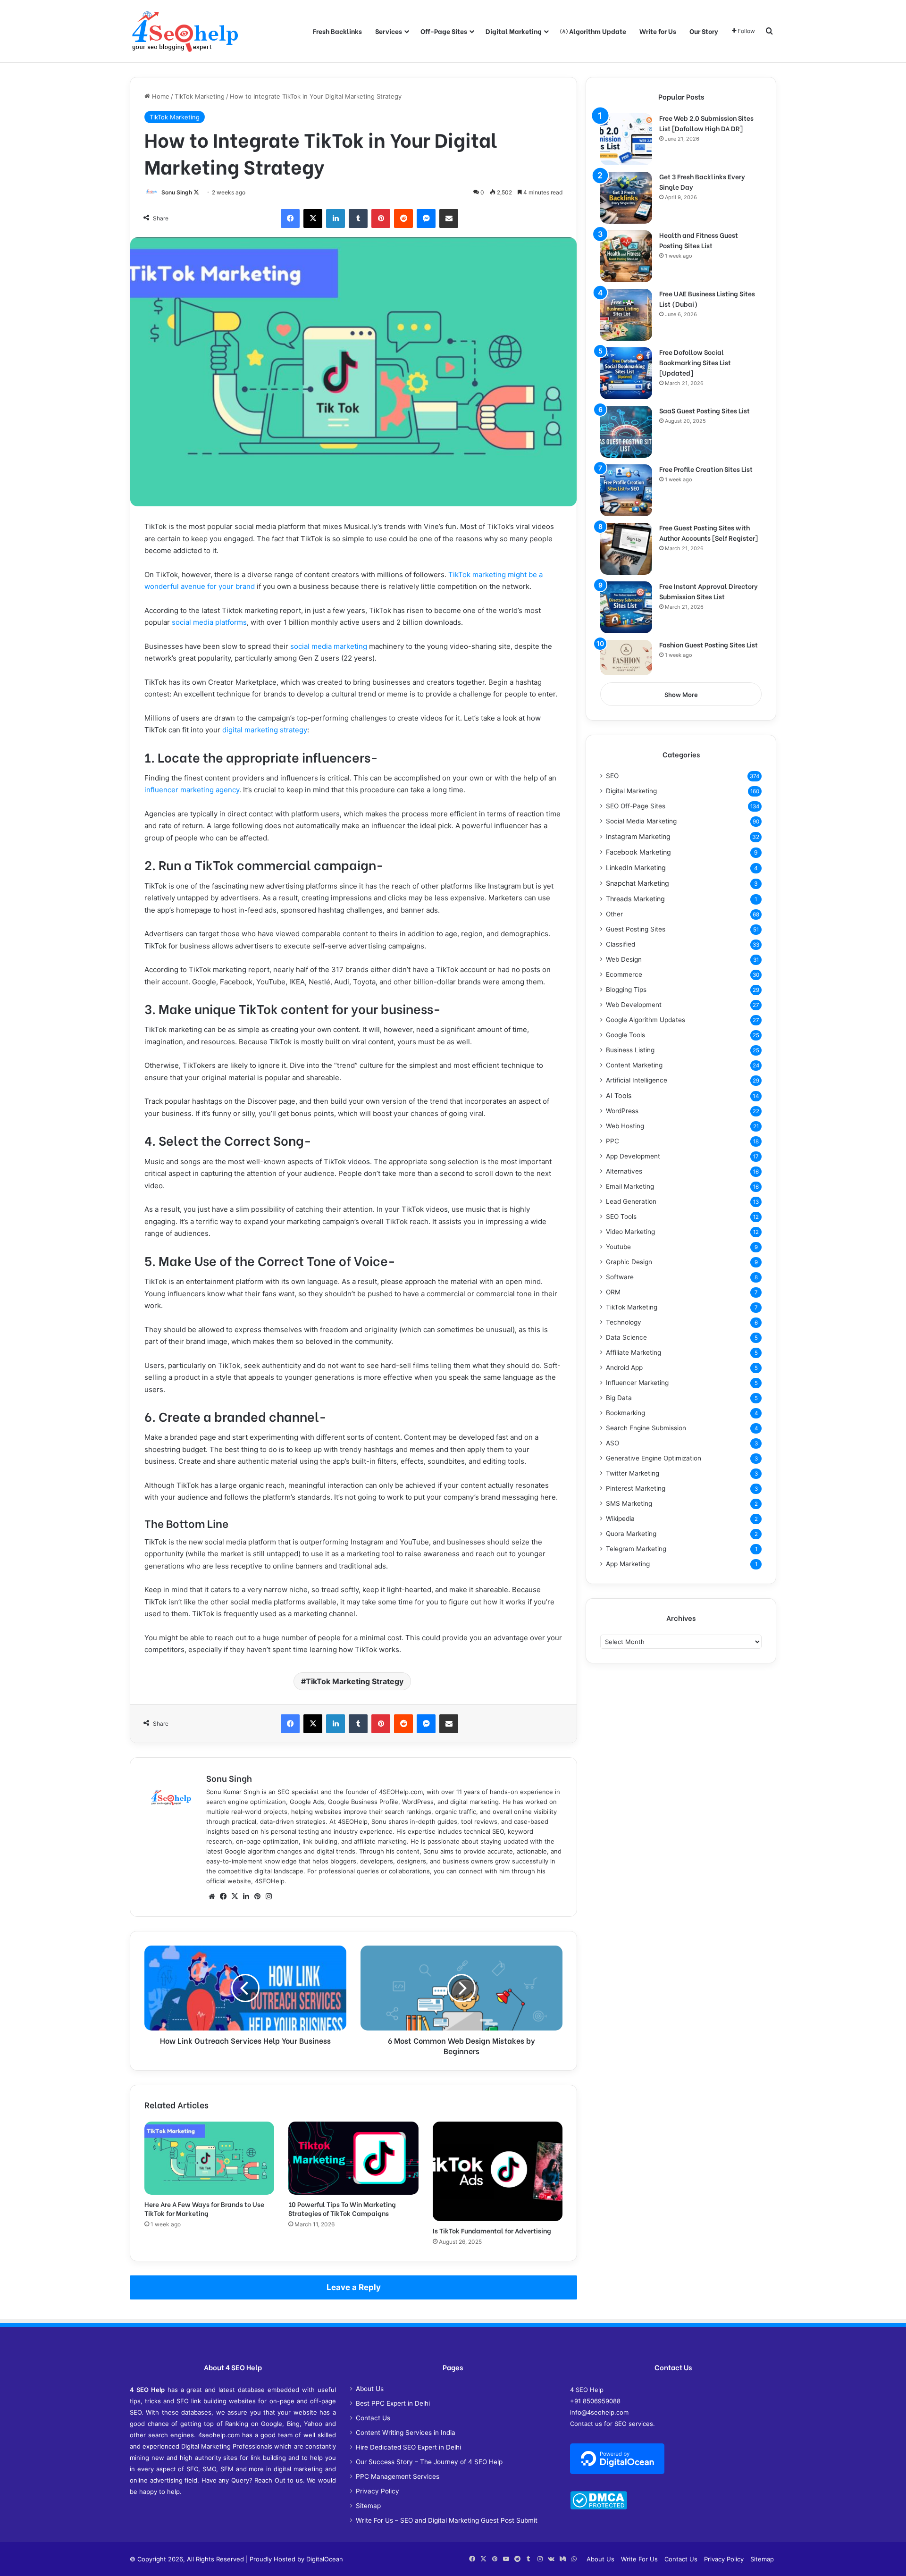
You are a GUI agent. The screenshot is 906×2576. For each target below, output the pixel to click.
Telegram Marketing (636, 1549)
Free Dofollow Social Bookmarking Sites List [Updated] (695, 362)
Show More (681, 695)
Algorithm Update (597, 31)
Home (160, 96)
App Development (633, 1156)
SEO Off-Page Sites (636, 806)
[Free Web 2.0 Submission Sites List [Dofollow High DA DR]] (626, 139)
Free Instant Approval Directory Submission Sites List (709, 591)
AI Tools (619, 1095)
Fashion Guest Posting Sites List (709, 644)
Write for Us (658, 31)
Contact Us (373, 2418)
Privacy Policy (377, 2491)
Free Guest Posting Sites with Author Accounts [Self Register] (709, 533)
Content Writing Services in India (406, 2433)
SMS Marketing (629, 1503)
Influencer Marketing (637, 1383)
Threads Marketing (635, 899)
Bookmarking (625, 1413)
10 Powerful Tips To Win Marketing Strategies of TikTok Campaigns (342, 2208)
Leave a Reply (354, 2287)
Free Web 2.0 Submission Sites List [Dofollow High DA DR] (706, 123)
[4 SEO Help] (185, 31)
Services (389, 31)
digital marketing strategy (265, 730)
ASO (612, 1443)
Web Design (624, 959)
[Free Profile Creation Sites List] (626, 490)
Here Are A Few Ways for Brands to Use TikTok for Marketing (204, 2208)
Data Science (626, 1337)
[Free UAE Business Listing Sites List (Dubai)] (626, 315)
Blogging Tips (626, 990)
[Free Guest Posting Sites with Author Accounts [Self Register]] (626, 549)
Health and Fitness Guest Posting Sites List (699, 240)
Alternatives (624, 1171)
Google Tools (625, 1035)
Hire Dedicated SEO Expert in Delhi (408, 2447)
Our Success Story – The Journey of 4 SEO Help (429, 2462)
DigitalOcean (325, 2559)
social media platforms (209, 622)
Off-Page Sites (444, 31)
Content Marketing (634, 1065)
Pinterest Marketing (636, 1488)
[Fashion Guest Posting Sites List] (626, 658)
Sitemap (368, 2506)
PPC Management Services (398, 2476)
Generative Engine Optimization (654, 1458)
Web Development (634, 1005)
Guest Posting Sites (636, 929)
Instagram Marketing (638, 836)
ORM (613, 1292)
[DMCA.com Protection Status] (599, 2507)
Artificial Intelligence (637, 1080)
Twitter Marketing (633, 1473)
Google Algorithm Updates (646, 1020)
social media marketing (329, 646)
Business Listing (630, 1050)
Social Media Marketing (641, 821)
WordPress (622, 1111)
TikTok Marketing (200, 96)
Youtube (618, 1247)
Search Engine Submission (646, 1428)
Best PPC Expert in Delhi (393, 2403)
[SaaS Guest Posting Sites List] (626, 432)
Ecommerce (624, 974)
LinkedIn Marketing (636, 868)
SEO (612, 776)
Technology (624, 1322)
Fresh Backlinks (337, 31)
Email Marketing (630, 1186)
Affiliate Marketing (633, 1352)
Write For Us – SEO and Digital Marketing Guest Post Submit (447, 2520)
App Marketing (628, 1564)
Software (620, 1277)
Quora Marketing (631, 1534)
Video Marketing (630, 1232)
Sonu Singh (177, 192)
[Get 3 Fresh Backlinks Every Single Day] (626, 198)
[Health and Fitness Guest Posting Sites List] (626, 256)
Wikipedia (620, 1519)
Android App (624, 1368)
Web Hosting (625, 1126)
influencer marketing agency (192, 790)
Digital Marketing (514, 31)
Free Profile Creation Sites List (706, 469)
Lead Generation (631, 1201)
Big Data (619, 1398)
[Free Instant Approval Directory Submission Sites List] (626, 607)
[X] (235, 1896)
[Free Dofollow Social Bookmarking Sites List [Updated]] (626, 373)
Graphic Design (629, 1262)
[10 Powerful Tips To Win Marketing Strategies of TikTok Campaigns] (353, 2158)
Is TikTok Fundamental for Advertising (492, 2230)
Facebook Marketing (638, 852)
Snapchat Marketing (638, 883)
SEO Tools (621, 1217)
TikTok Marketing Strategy (355, 1681)
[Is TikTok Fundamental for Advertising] (498, 2172)
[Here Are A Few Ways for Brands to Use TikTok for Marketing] (209, 2158)
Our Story (704, 31)
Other (614, 914)
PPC (612, 1141)
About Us (370, 2389)
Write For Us (639, 2559)
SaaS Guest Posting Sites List (705, 410)
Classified (621, 944)
